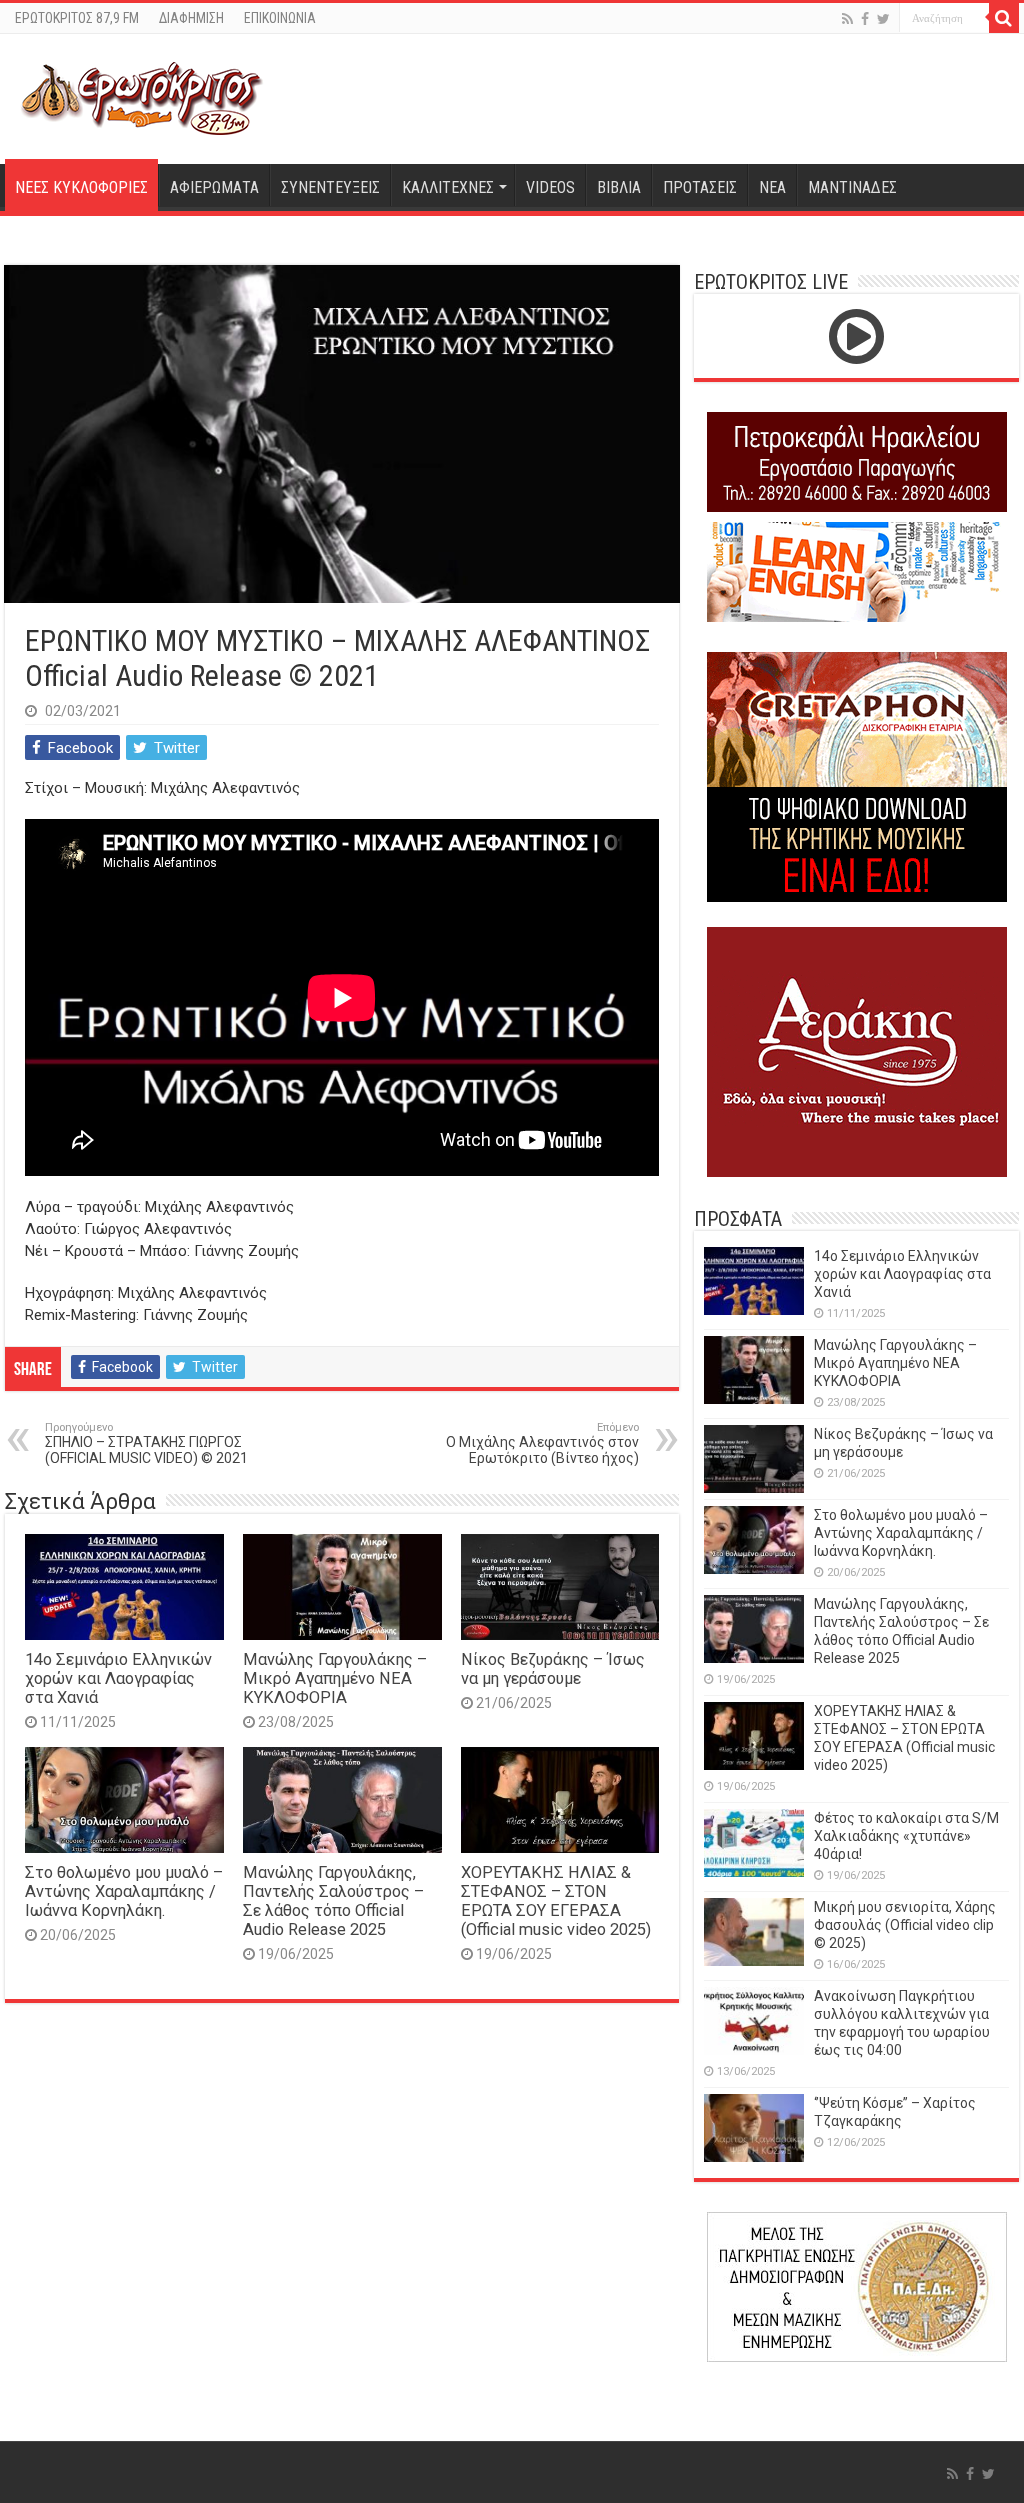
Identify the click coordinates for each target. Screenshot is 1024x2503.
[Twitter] (883, 19)
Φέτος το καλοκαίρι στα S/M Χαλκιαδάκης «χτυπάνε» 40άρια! (906, 1836)
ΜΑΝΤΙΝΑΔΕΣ (852, 187)
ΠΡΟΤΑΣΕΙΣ (700, 187)
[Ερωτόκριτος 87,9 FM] (142, 96)
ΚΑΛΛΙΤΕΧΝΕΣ (448, 187)
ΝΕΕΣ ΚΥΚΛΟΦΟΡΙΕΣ (81, 187)
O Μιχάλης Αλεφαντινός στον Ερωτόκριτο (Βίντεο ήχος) (542, 1443)
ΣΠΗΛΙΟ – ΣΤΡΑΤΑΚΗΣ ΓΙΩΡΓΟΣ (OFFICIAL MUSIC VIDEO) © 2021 (146, 1443)
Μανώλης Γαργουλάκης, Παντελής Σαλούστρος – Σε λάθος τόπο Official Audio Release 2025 (333, 1901)
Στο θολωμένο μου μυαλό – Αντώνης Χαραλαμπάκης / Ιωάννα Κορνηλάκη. (124, 1891)
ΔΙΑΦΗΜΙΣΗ (191, 18)
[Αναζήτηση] (1004, 18)
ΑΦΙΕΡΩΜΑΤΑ (214, 187)
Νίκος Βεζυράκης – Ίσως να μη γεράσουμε (553, 1669)
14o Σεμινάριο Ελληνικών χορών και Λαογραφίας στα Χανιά (118, 1678)
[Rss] (847, 19)
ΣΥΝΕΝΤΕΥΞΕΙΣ (330, 187)
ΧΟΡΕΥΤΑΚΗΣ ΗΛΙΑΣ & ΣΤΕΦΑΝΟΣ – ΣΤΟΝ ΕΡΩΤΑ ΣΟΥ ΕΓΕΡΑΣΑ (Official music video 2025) (556, 1901)
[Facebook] (865, 19)
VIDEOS (550, 187)
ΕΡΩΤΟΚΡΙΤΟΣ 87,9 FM (77, 18)
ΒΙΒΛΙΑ (619, 187)
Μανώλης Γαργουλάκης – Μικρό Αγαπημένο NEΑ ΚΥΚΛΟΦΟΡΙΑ (335, 1678)
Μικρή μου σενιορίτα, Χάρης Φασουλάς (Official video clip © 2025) (905, 1925)
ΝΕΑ (772, 187)
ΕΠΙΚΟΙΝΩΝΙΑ (280, 18)
